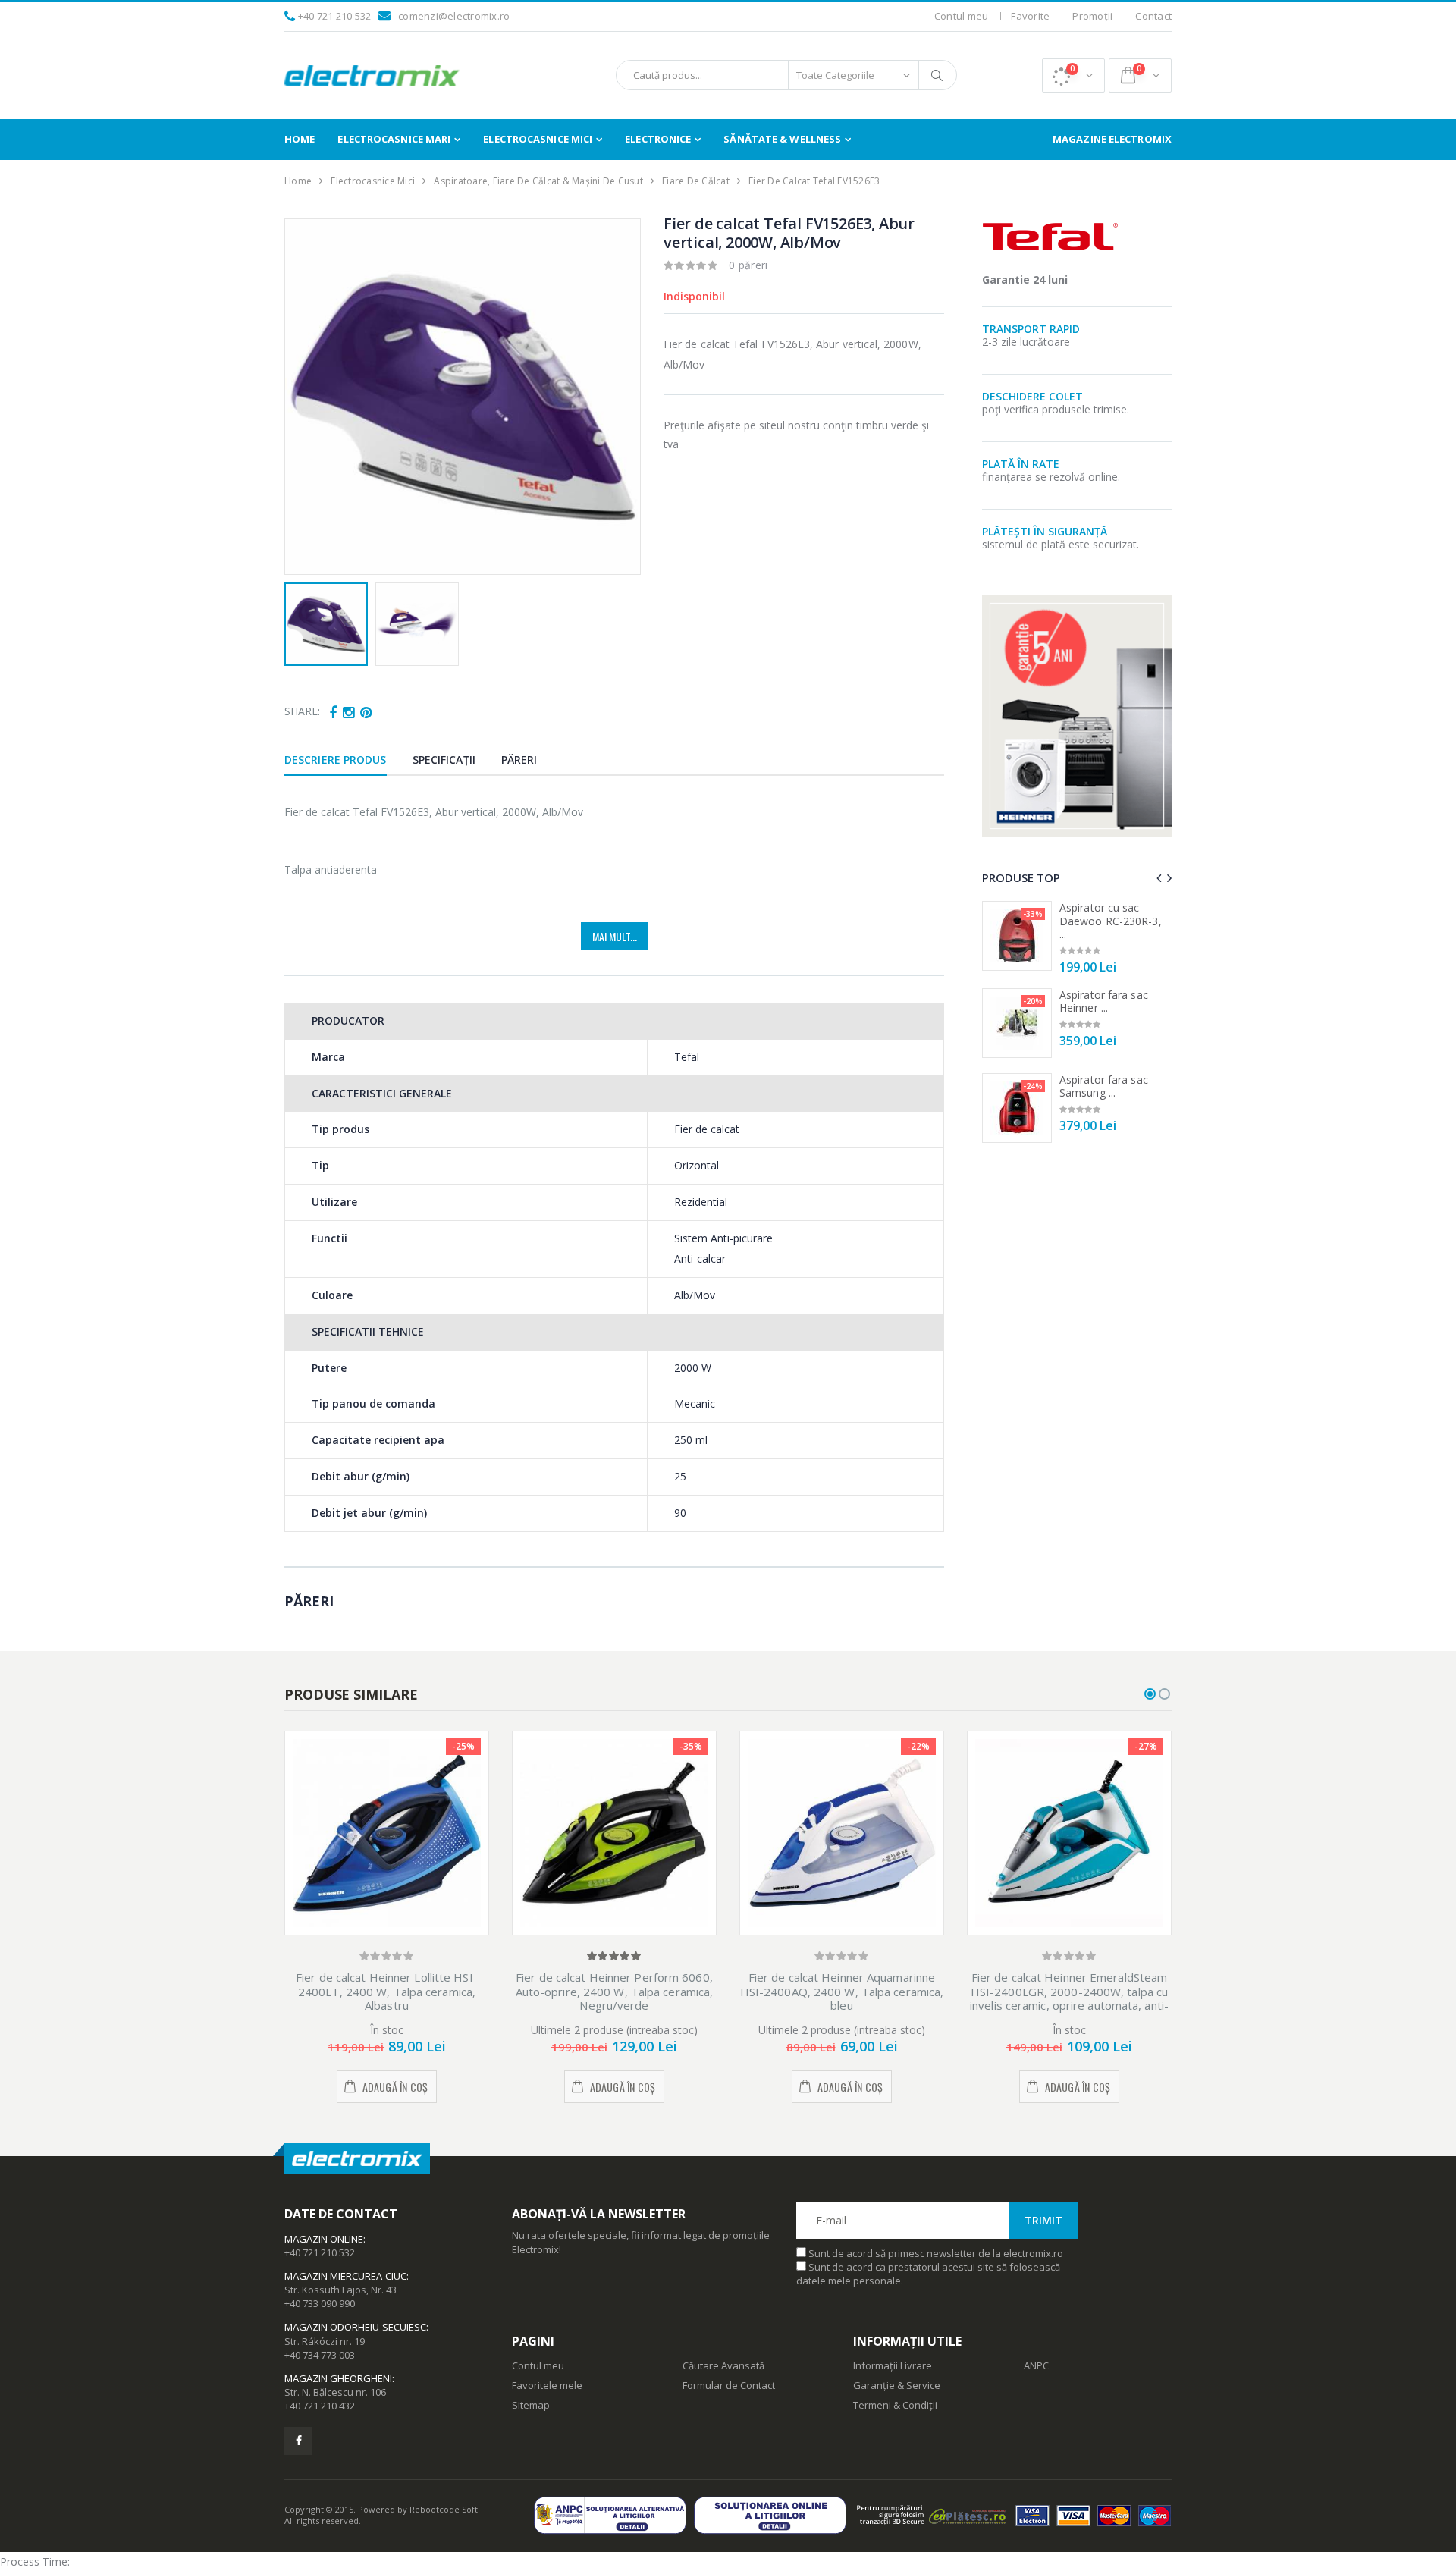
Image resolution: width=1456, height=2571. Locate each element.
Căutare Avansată (723, 2365)
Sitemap (531, 2405)
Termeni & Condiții (895, 2405)
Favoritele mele (547, 2385)
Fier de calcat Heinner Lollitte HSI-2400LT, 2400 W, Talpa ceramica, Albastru (387, 1992)
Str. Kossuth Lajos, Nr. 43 (340, 2290)
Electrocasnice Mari (394, 139)
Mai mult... (615, 936)
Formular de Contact (729, 2385)
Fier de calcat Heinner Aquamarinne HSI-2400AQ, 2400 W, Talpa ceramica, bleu (842, 1992)
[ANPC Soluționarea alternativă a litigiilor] (614, 2515)
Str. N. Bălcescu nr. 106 (335, 2392)
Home (300, 139)
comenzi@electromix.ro (454, 16)
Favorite (1030, 16)
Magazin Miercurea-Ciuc (345, 2276)
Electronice (658, 139)
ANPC (1036, 2365)
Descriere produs (336, 760)
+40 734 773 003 (320, 2355)
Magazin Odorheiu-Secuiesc (355, 2327)
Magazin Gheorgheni (338, 2378)
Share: (302, 711)
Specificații (444, 760)
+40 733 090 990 (320, 2303)
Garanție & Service (897, 2385)
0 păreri (748, 265)
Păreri (519, 760)
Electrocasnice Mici (538, 139)
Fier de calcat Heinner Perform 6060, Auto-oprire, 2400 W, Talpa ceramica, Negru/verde (615, 1992)
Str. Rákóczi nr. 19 (325, 2341)
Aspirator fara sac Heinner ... (1104, 1001)
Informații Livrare (893, 2365)
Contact (1153, 16)
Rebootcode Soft (444, 2509)
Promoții (1092, 16)
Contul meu (962, 16)
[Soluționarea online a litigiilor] (774, 2515)
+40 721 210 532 (335, 16)
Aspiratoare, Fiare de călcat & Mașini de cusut (538, 181)
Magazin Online (324, 2239)
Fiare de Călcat (696, 181)
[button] (1073, 75)
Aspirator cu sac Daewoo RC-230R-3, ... (1111, 921)
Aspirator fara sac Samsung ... (1104, 1086)
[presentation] (304, 397)
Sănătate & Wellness (782, 139)
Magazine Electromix (1112, 139)
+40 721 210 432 (320, 2406)
